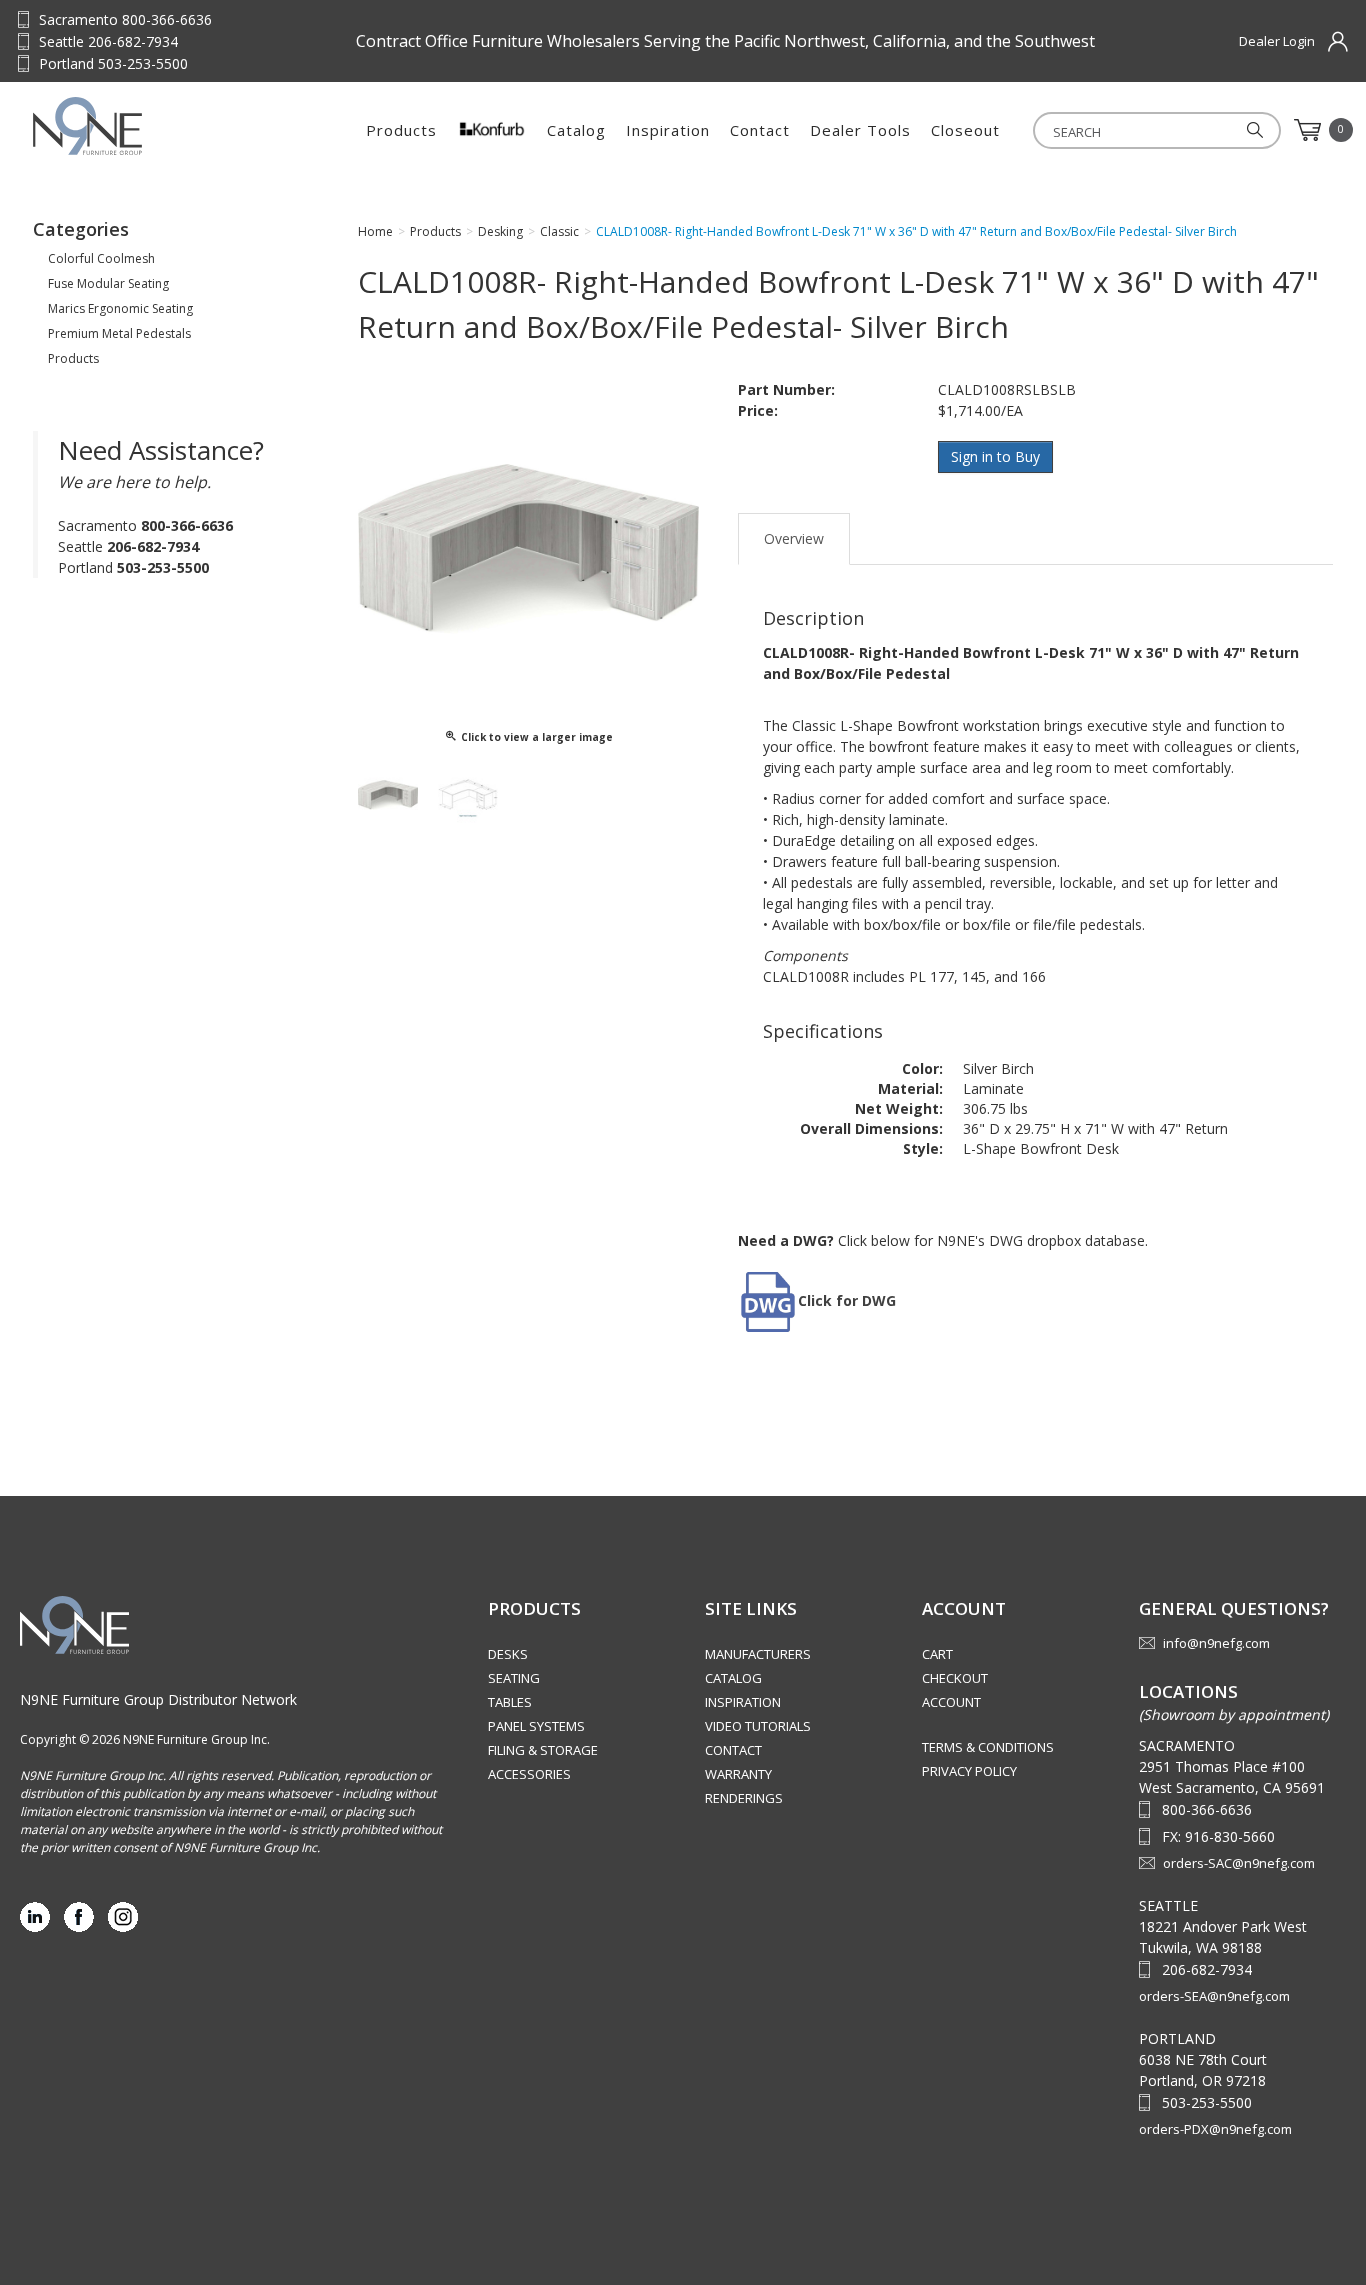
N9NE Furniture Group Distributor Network (158, 1699)
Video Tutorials (758, 1726)
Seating (514, 1678)
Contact (760, 130)
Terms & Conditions (988, 1747)
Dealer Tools (860, 130)
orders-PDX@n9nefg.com (1215, 2129)
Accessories (529, 1774)
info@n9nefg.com (1216, 1643)
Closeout (965, 130)
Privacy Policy (969, 1771)
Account (951, 1702)
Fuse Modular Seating (108, 283)
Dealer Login (1277, 41)
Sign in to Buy (995, 456)
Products (401, 130)
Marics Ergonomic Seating (120, 308)
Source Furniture (131, 126)
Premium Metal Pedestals (119, 333)
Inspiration (668, 130)
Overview (794, 538)
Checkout (955, 1678)
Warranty (738, 1774)
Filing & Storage (543, 1750)
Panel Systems (536, 1726)
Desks (508, 1654)
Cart (937, 1654)
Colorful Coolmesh (101, 258)
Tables (510, 1702)
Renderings (744, 1798)
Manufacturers (758, 1654)
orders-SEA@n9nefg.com (1214, 1996)
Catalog (576, 130)
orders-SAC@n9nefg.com (1239, 1863)
